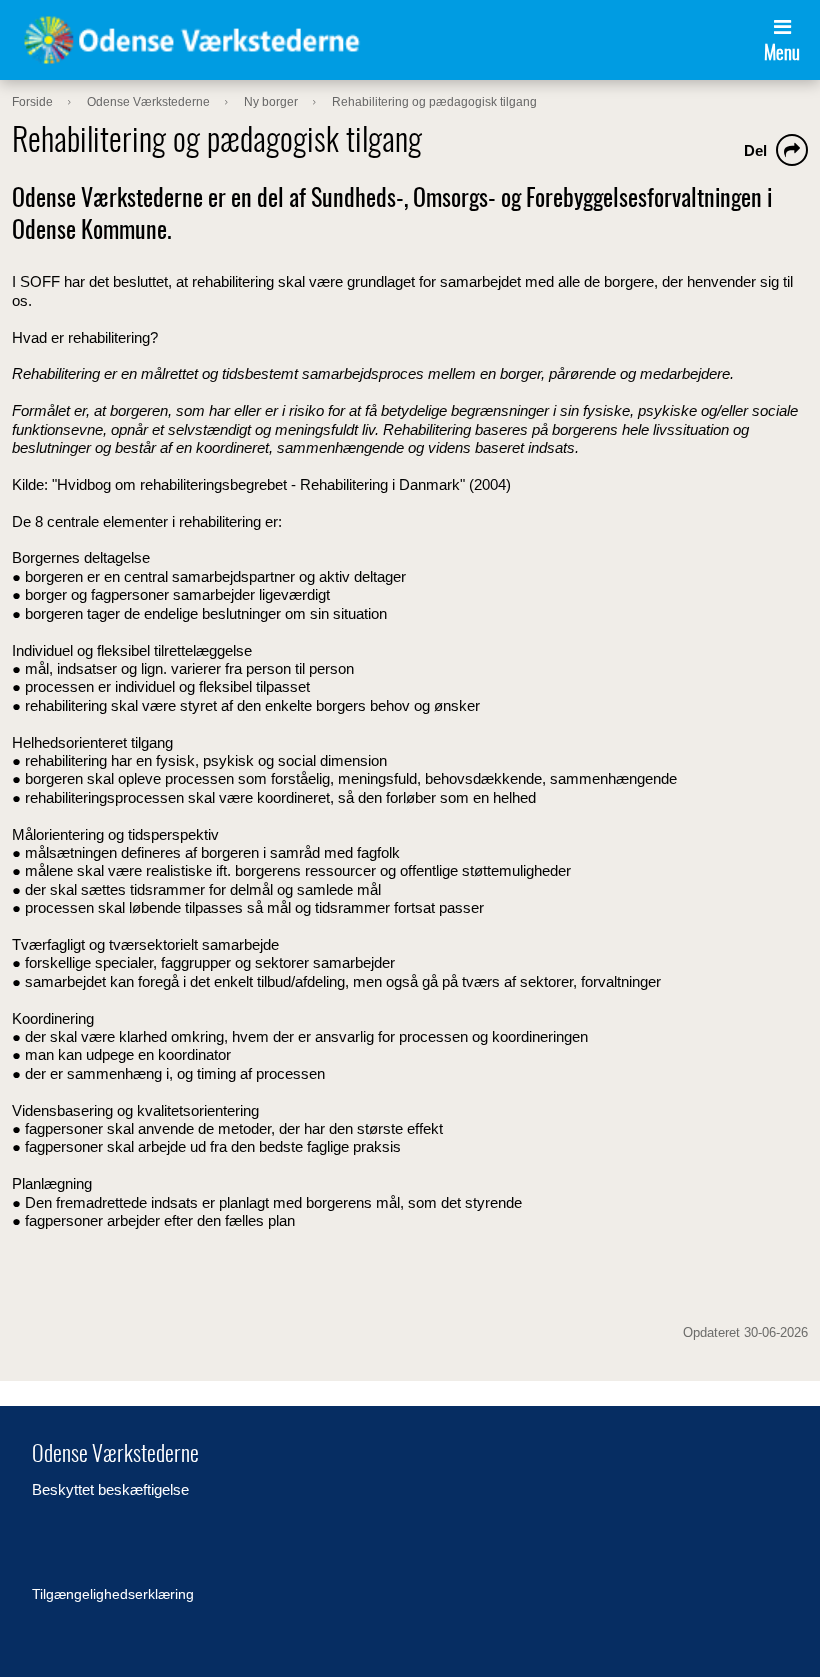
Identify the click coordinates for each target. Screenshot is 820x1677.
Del (755, 150)
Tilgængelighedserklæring (113, 1594)
